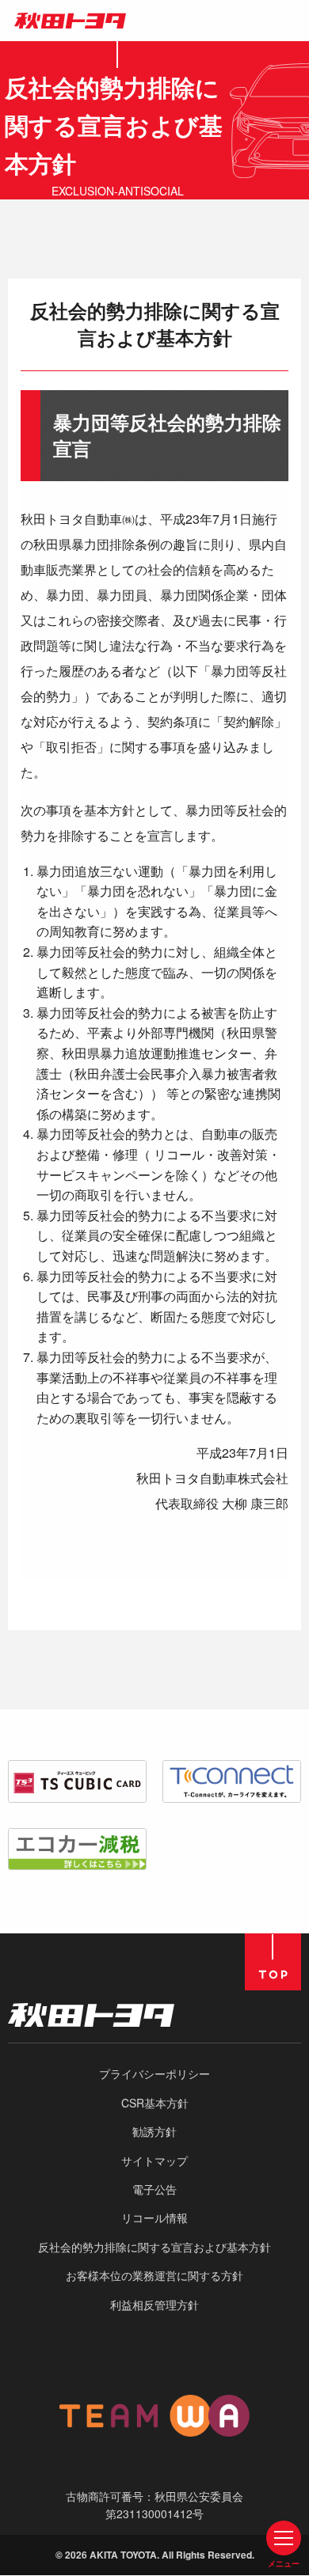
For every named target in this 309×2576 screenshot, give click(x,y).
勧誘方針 (154, 2131)
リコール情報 (154, 2217)
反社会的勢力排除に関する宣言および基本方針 (154, 2247)
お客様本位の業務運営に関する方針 (154, 2275)
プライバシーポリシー (154, 2073)
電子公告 (154, 2189)
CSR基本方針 (155, 2103)
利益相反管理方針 (154, 2305)
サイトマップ (154, 2161)
